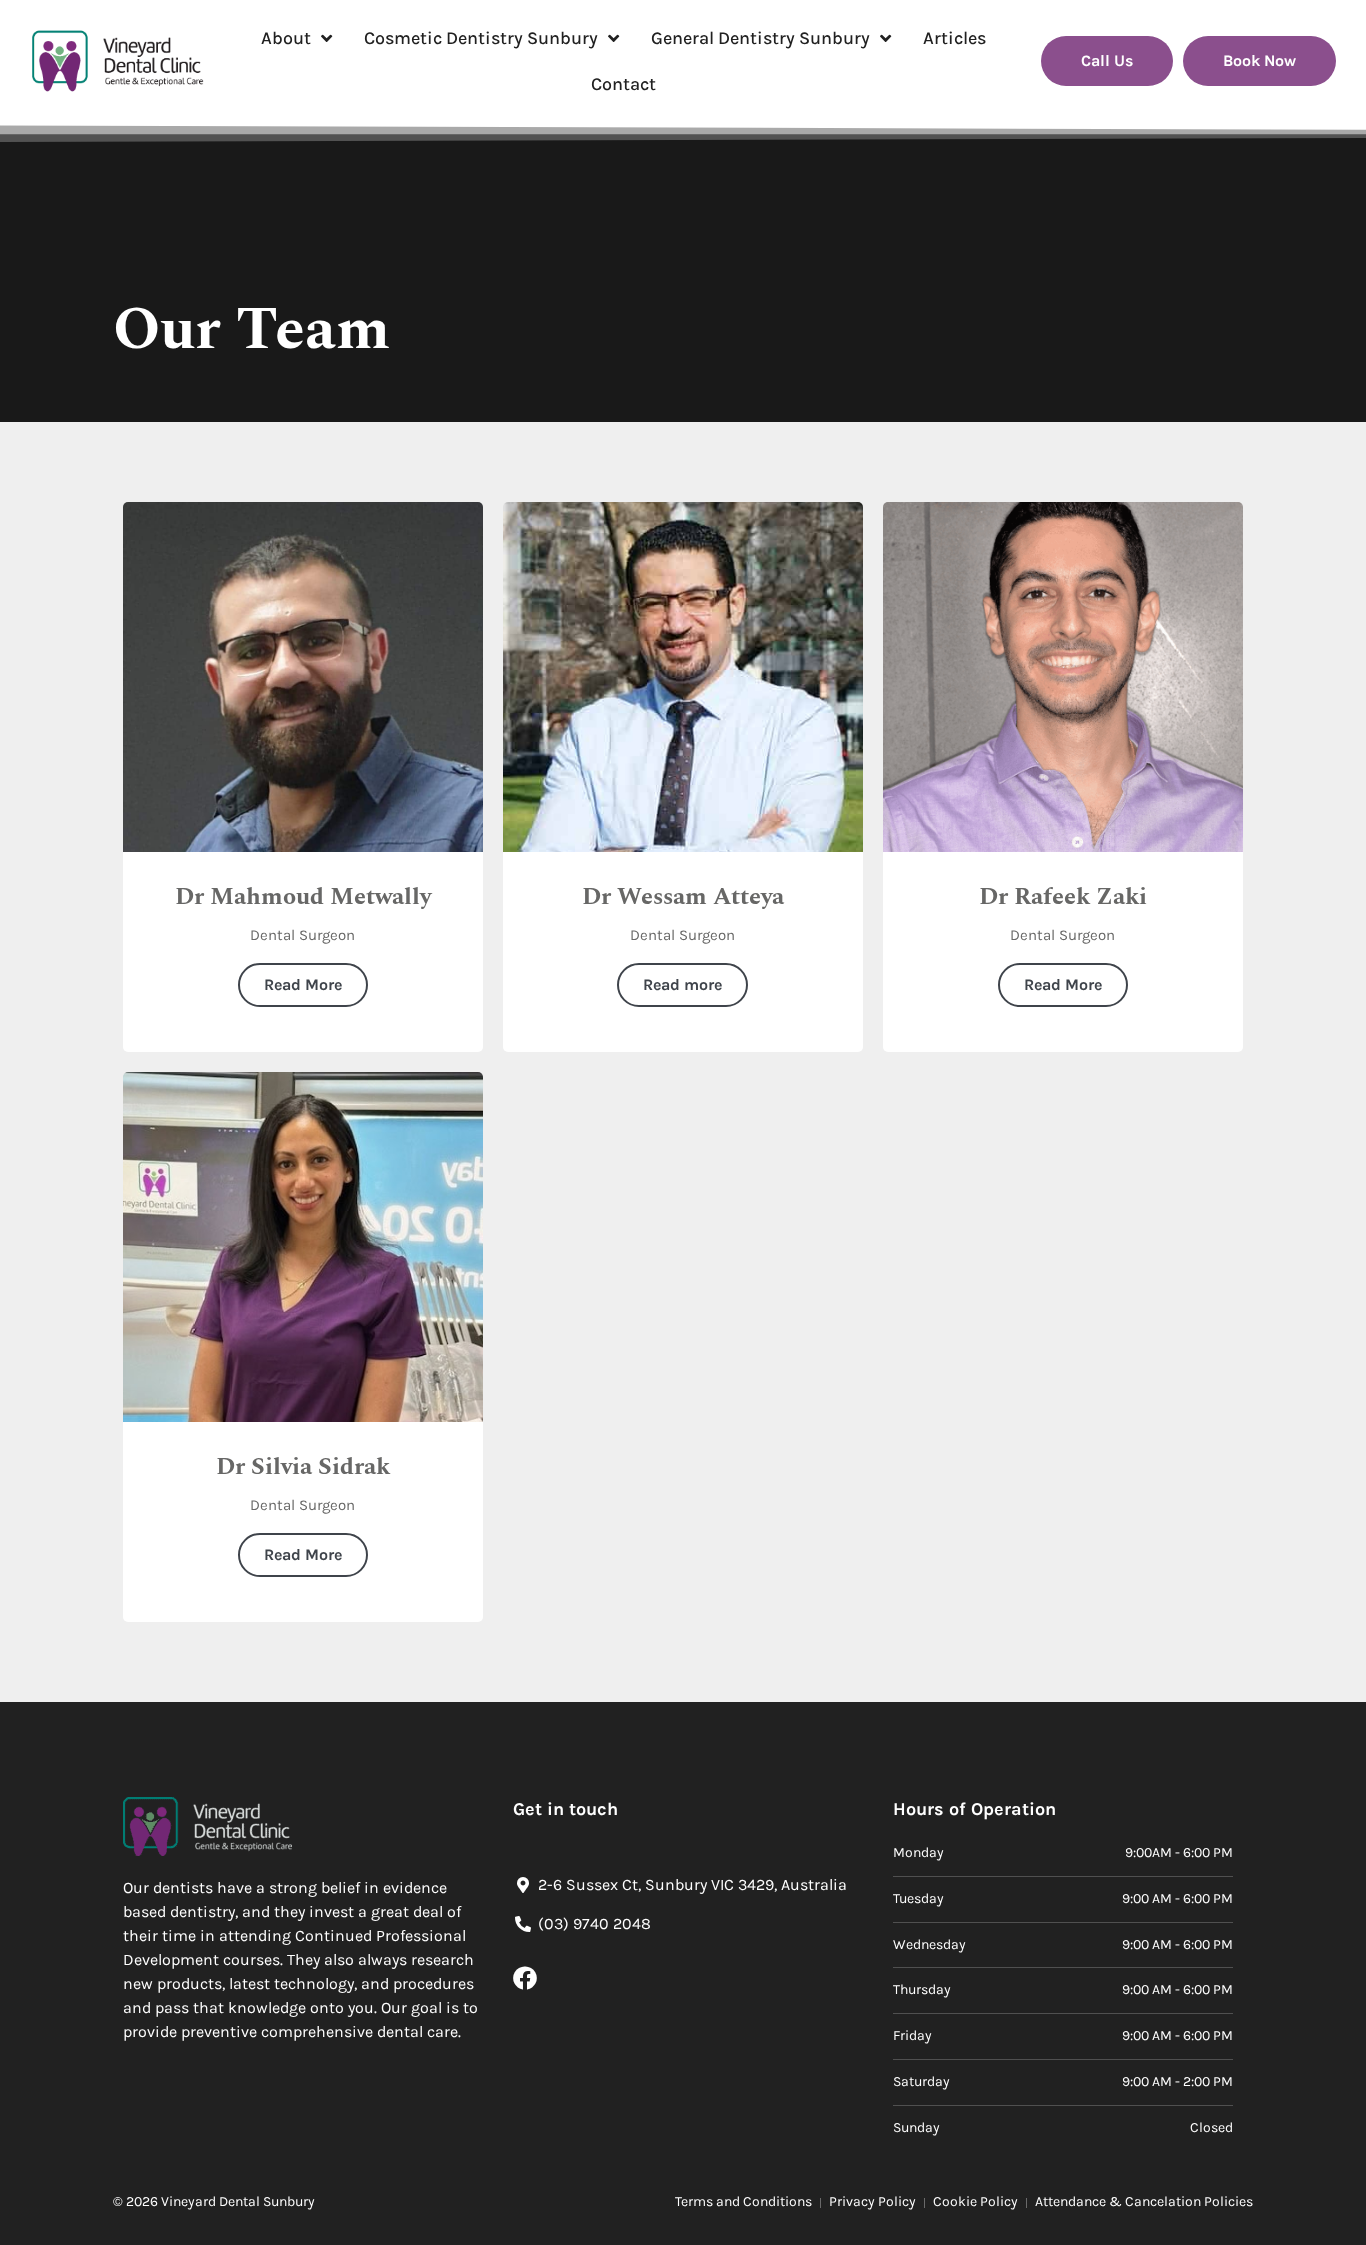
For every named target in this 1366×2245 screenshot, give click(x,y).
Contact (623, 84)
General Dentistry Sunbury (760, 38)
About (286, 38)
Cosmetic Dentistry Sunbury (481, 38)
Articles (954, 38)
